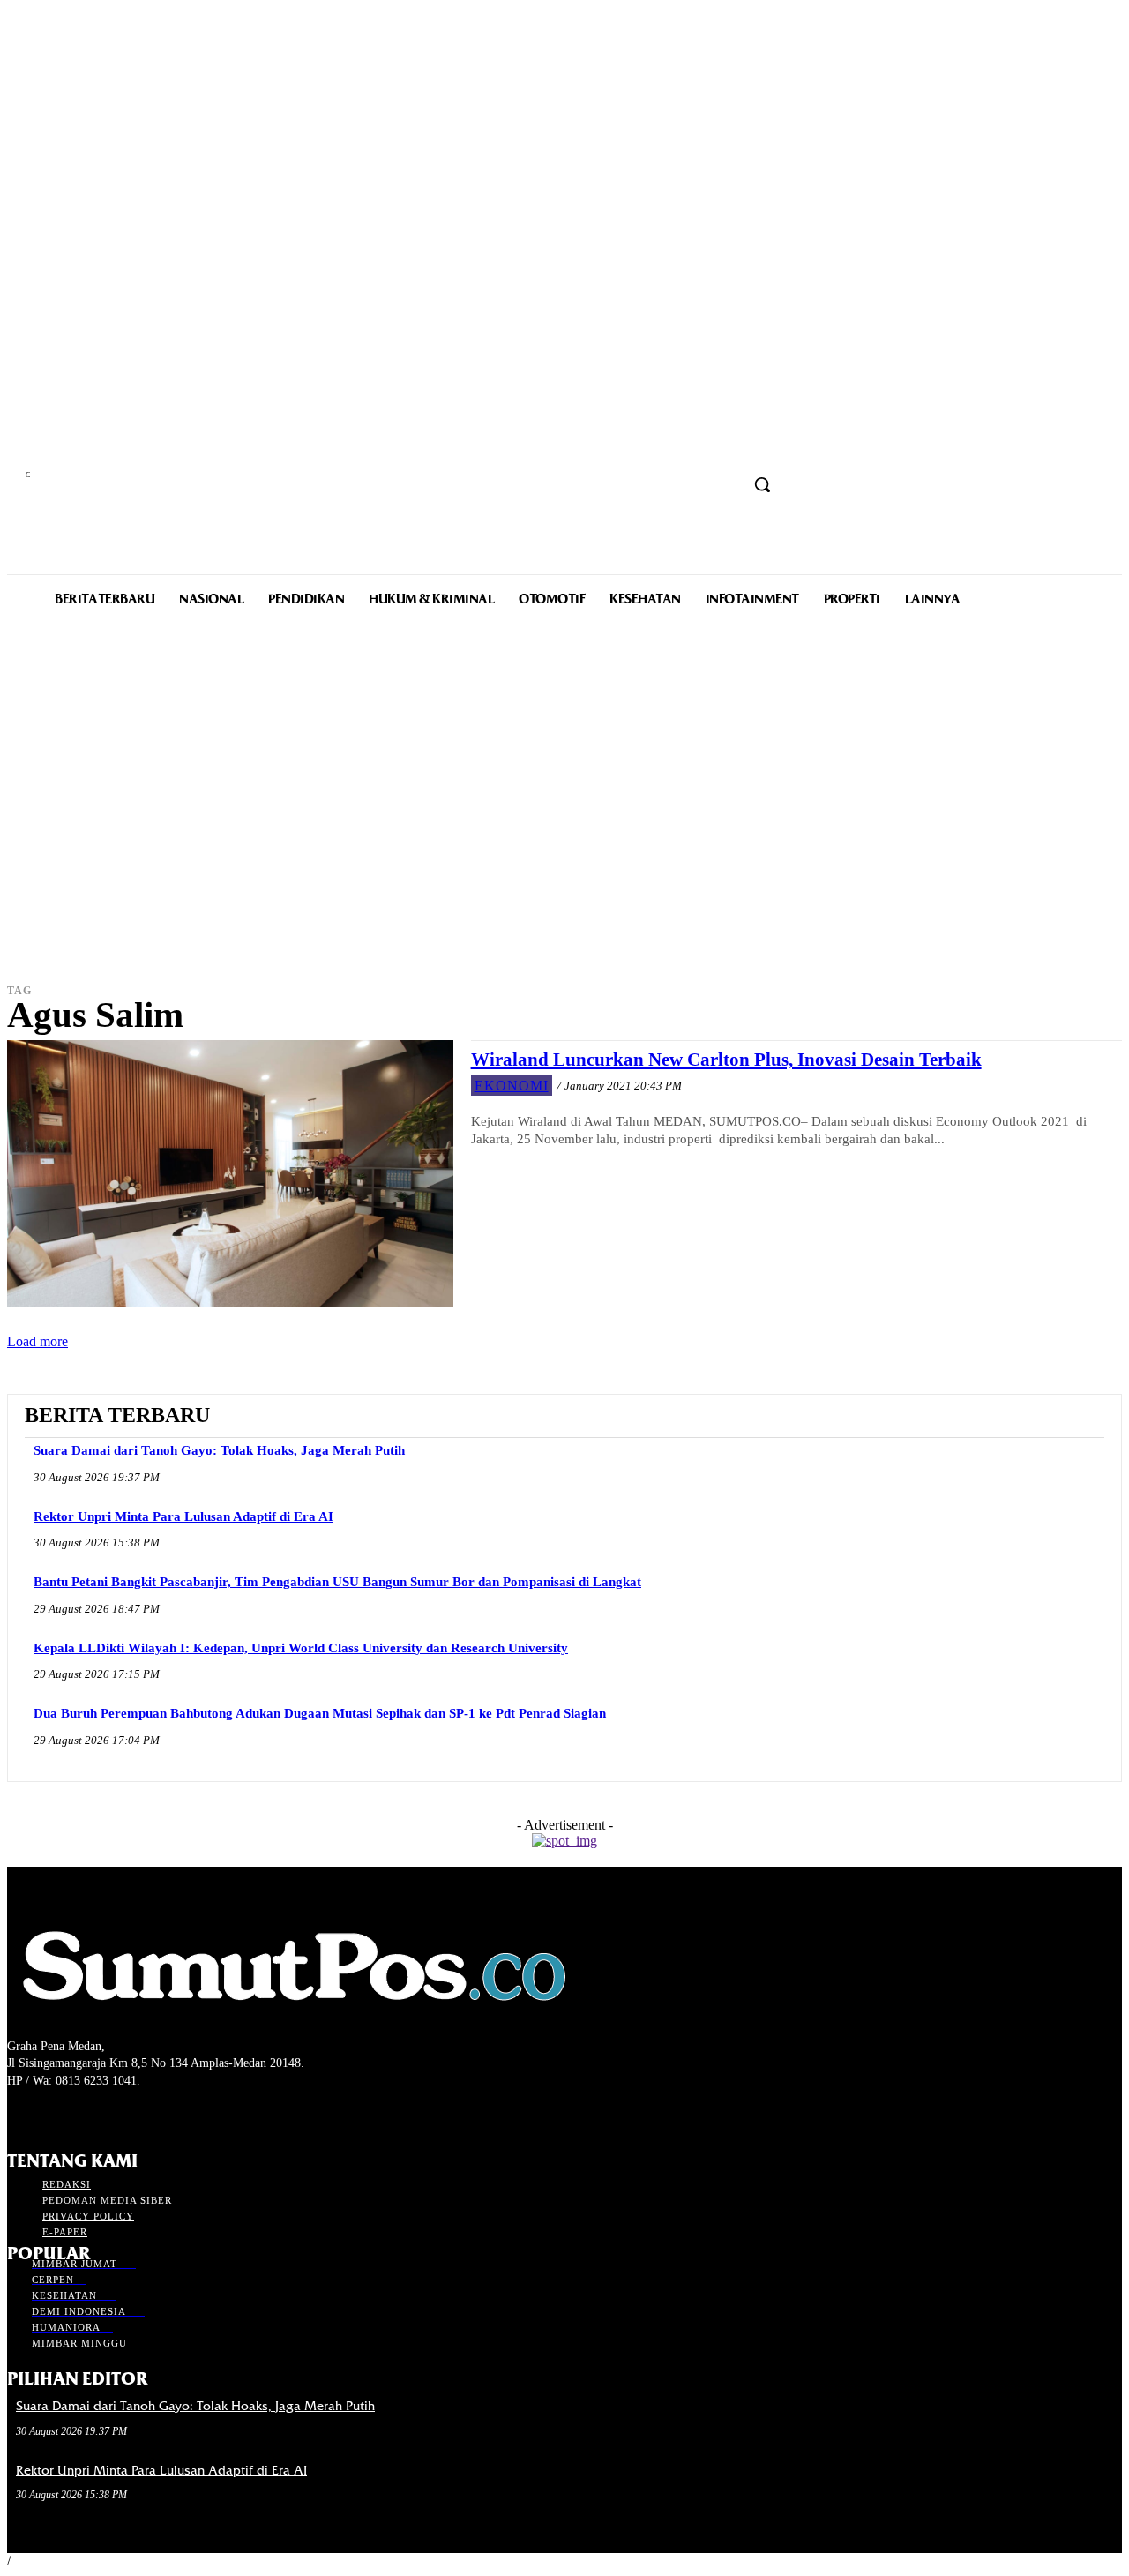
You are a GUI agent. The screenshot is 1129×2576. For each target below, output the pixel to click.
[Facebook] (18, 2114)
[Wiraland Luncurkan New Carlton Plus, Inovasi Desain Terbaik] (230, 1174)
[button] (762, 484)
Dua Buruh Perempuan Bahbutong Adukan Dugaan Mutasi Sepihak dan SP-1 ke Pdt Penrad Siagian (320, 1713)
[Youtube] (112, 2114)
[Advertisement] (564, 826)
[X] (80, 2114)
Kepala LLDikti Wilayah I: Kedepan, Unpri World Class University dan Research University (301, 1648)
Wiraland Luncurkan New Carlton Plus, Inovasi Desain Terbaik (726, 1060)
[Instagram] (49, 2114)
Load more (37, 1341)
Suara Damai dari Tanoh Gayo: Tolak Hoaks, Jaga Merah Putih (219, 1450)
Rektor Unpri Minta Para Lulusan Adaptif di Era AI (183, 1516)
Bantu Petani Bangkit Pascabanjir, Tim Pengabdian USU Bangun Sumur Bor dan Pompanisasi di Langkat (337, 1582)
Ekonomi (512, 1086)
